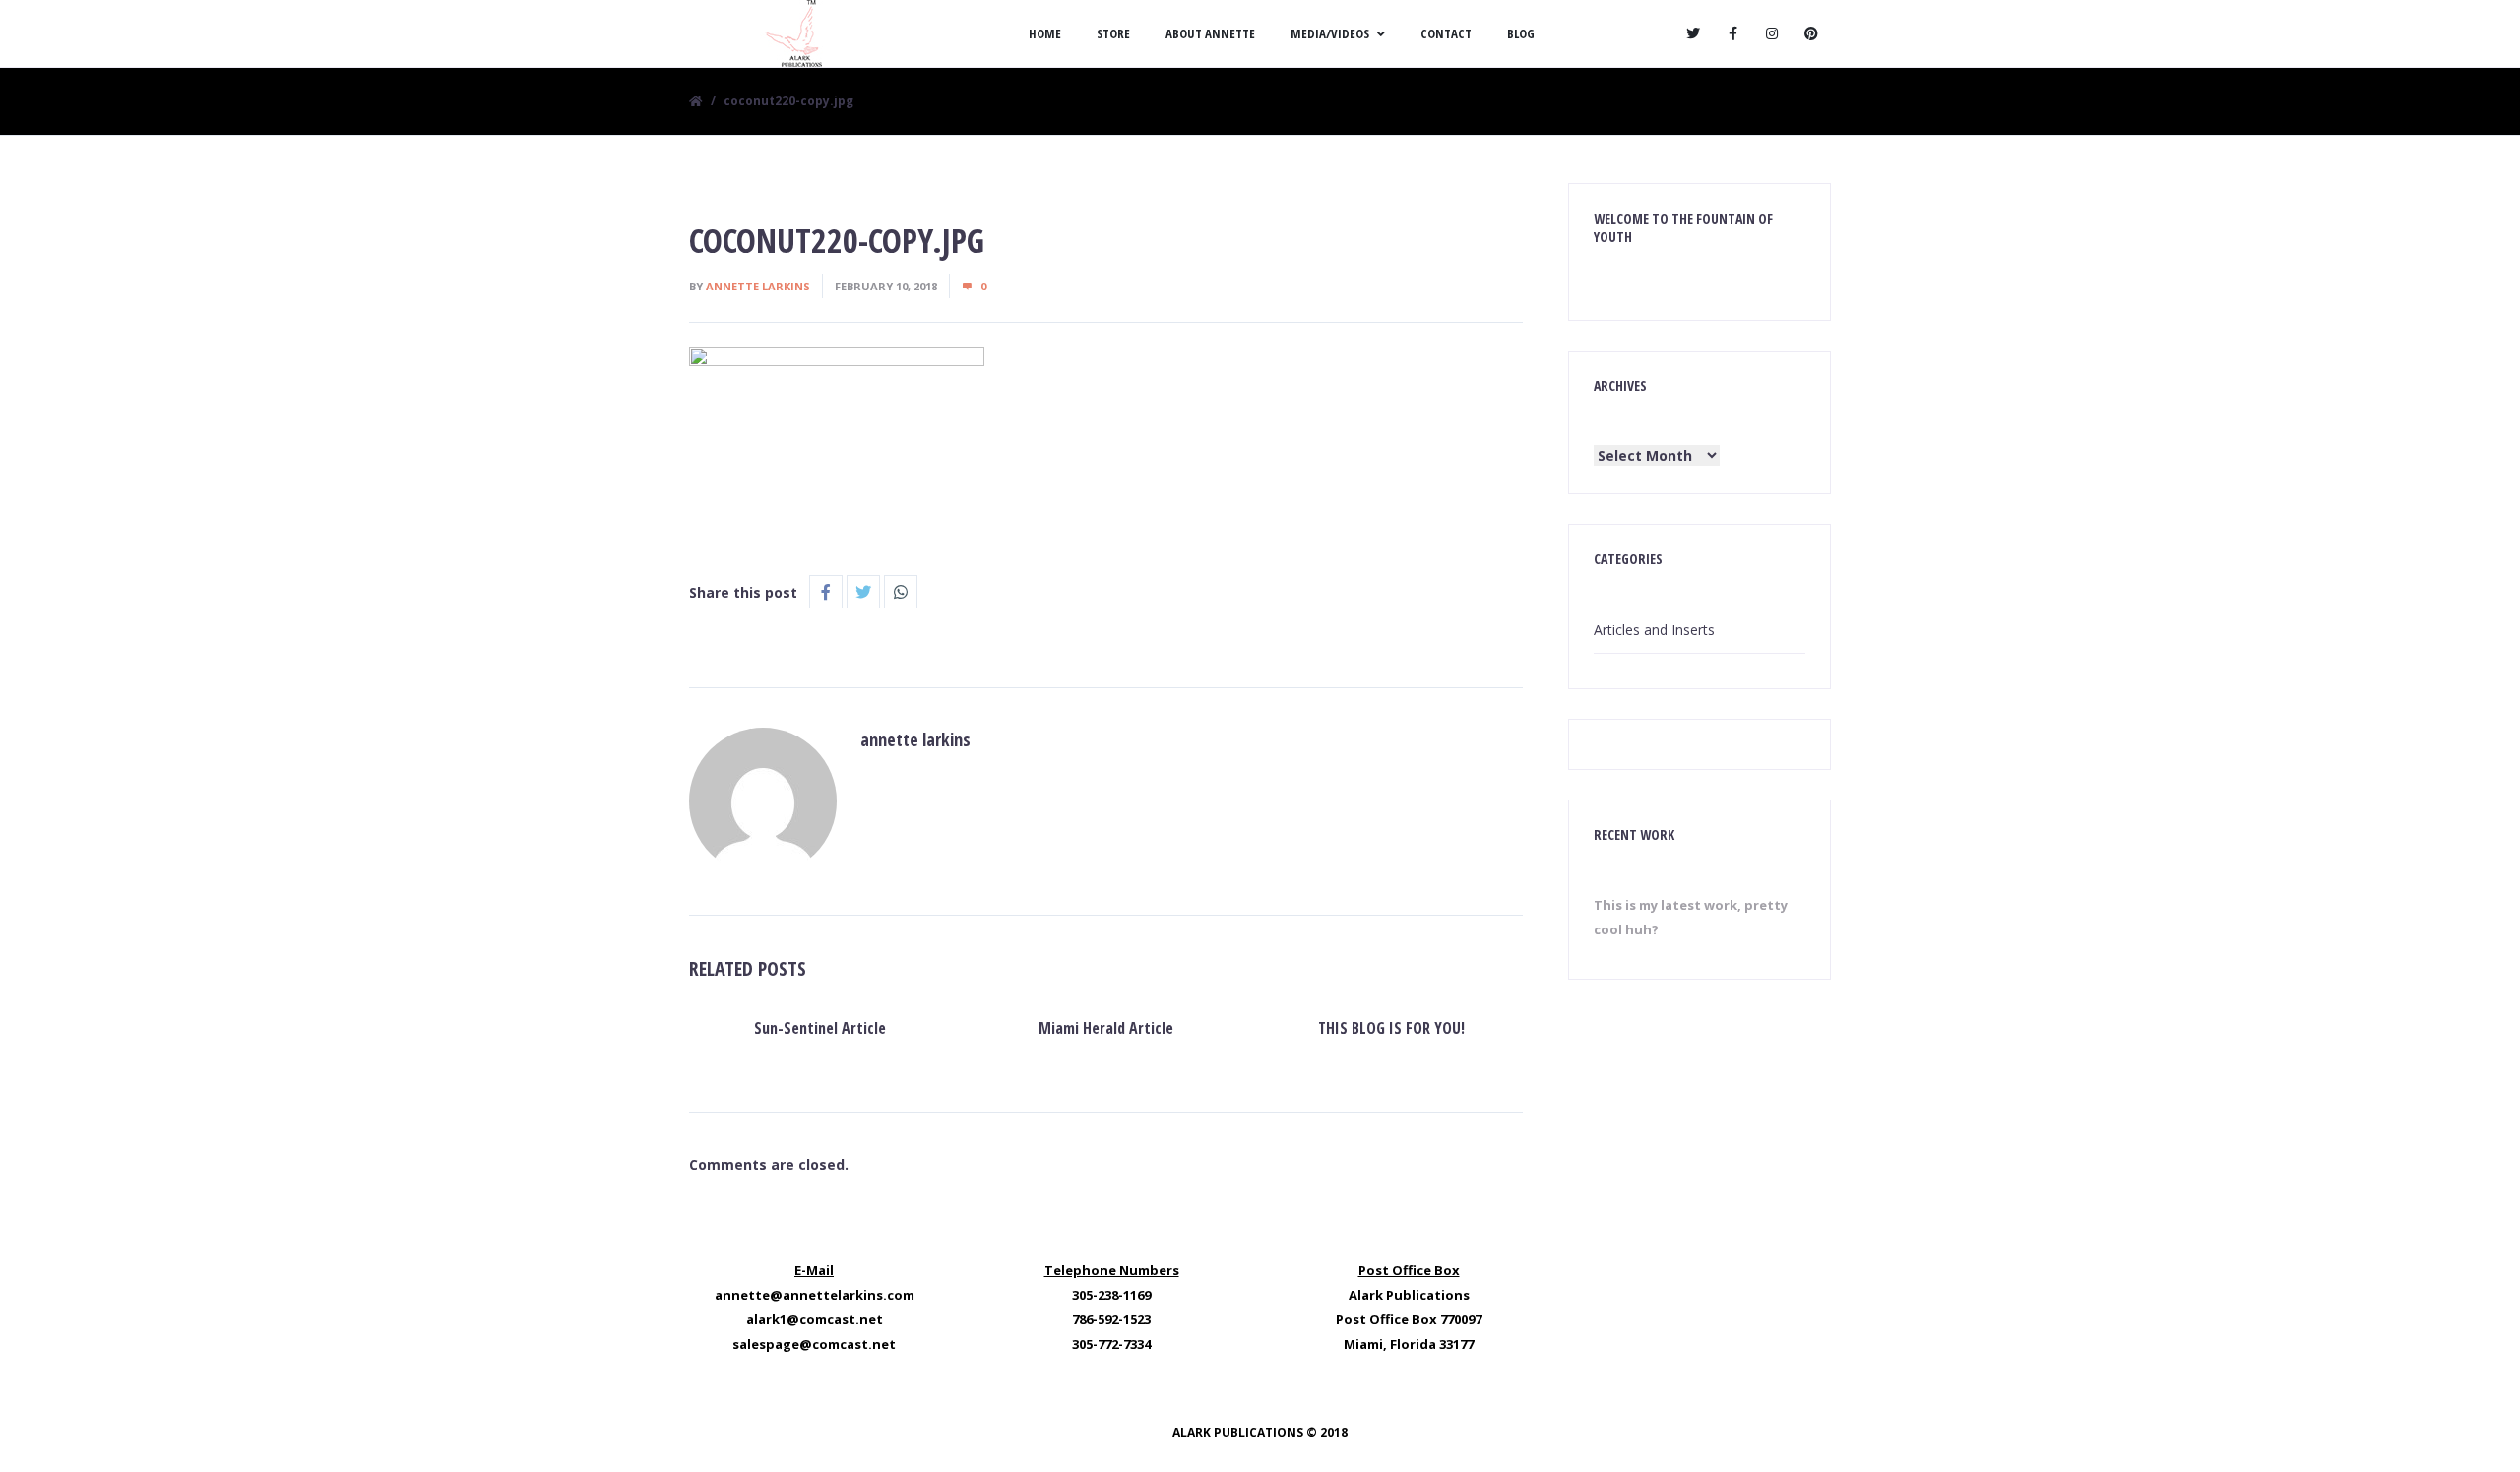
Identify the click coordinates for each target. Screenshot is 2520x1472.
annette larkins (758, 286)
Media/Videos (1330, 33)
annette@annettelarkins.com (815, 1295)
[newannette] (792, 33)
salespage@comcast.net (814, 1344)
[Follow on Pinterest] (1811, 33)
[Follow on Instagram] (1772, 33)
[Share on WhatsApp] (901, 592)
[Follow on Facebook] (1732, 33)
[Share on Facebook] (826, 592)
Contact (1446, 33)
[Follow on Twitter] (1693, 33)
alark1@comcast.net (815, 1319)
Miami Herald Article (1106, 1028)
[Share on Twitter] (863, 592)
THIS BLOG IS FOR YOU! (1391, 1028)
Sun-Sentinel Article (820, 1028)
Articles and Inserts (1654, 630)
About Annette (1210, 33)
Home (1045, 33)
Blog (1521, 33)
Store (1113, 33)
